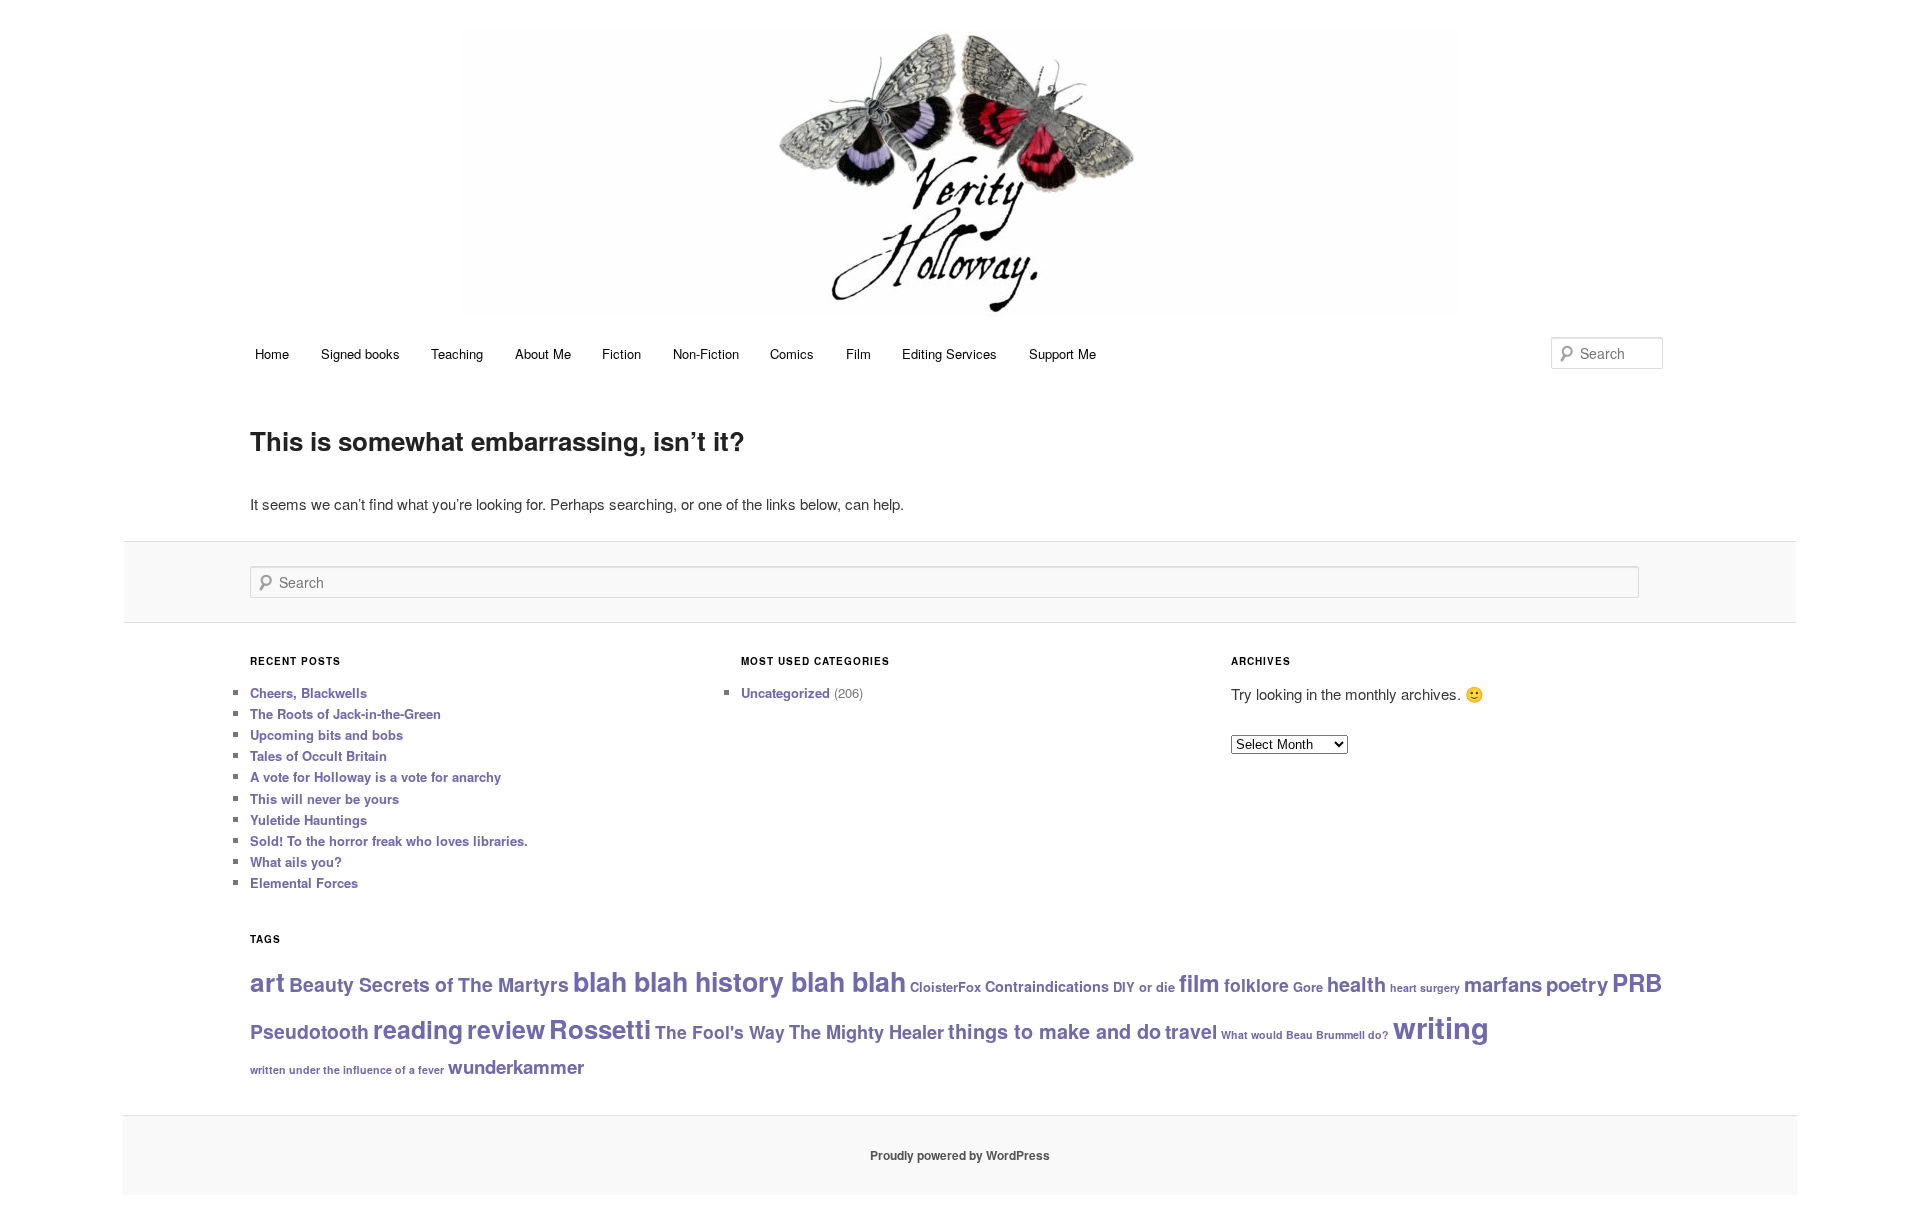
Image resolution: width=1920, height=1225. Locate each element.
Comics (792, 353)
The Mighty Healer (866, 1032)
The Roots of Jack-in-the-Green (345, 713)
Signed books (360, 353)
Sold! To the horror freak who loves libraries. (389, 840)
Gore (1308, 986)
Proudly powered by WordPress (960, 1155)
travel (1191, 1031)
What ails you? (296, 861)
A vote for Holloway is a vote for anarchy (375, 776)
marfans (1503, 983)
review (506, 1029)
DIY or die (1144, 986)
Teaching (457, 353)
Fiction (621, 353)
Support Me (1062, 353)
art (267, 981)
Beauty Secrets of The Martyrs (429, 984)
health (1356, 984)
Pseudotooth (309, 1031)
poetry (1577, 983)
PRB (1637, 982)
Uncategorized (785, 692)
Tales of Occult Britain (318, 755)
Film (858, 353)
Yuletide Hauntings (308, 819)
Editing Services (949, 353)
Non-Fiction (706, 353)
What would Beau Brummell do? (1305, 1034)
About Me (543, 353)
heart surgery (1425, 987)
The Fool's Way (720, 1031)
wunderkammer (516, 1066)
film (1199, 982)
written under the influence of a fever (347, 1069)
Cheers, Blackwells (308, 692)
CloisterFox (945, 986)
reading (418, 1029)
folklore (1256, 984)
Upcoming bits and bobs (326, 734)
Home (272, 353)
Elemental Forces (304, 882)
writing (1441, 1027)
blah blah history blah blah (739, 981)
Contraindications (1047, 986)
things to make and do (1054, 1031)
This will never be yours (324, 798)
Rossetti (600, 1028)
